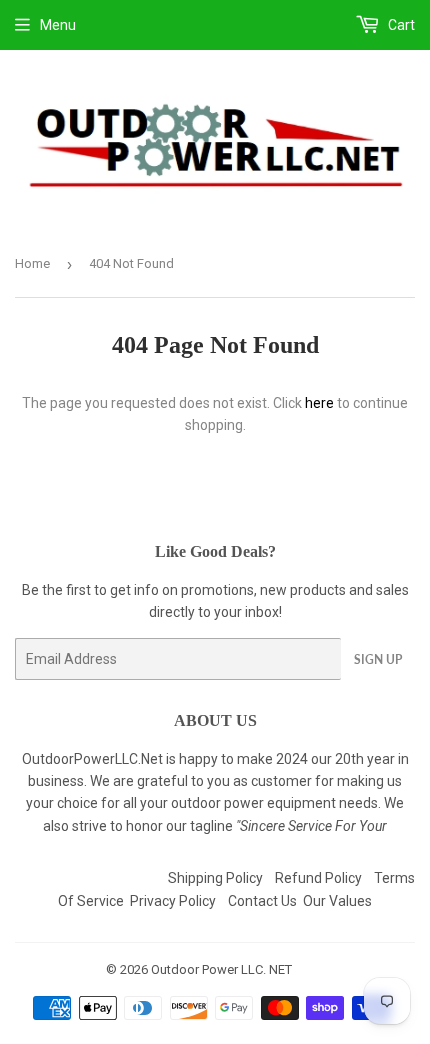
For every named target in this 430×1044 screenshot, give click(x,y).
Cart (400, 25)
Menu (58, 25)
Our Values (337, 901)
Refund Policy (318, 878)
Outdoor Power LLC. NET (221, 969)
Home (32, 263)
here (319, 403)
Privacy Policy (173, 901)
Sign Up (378, 659)
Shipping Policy (215, 878)
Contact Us (262, 901)
